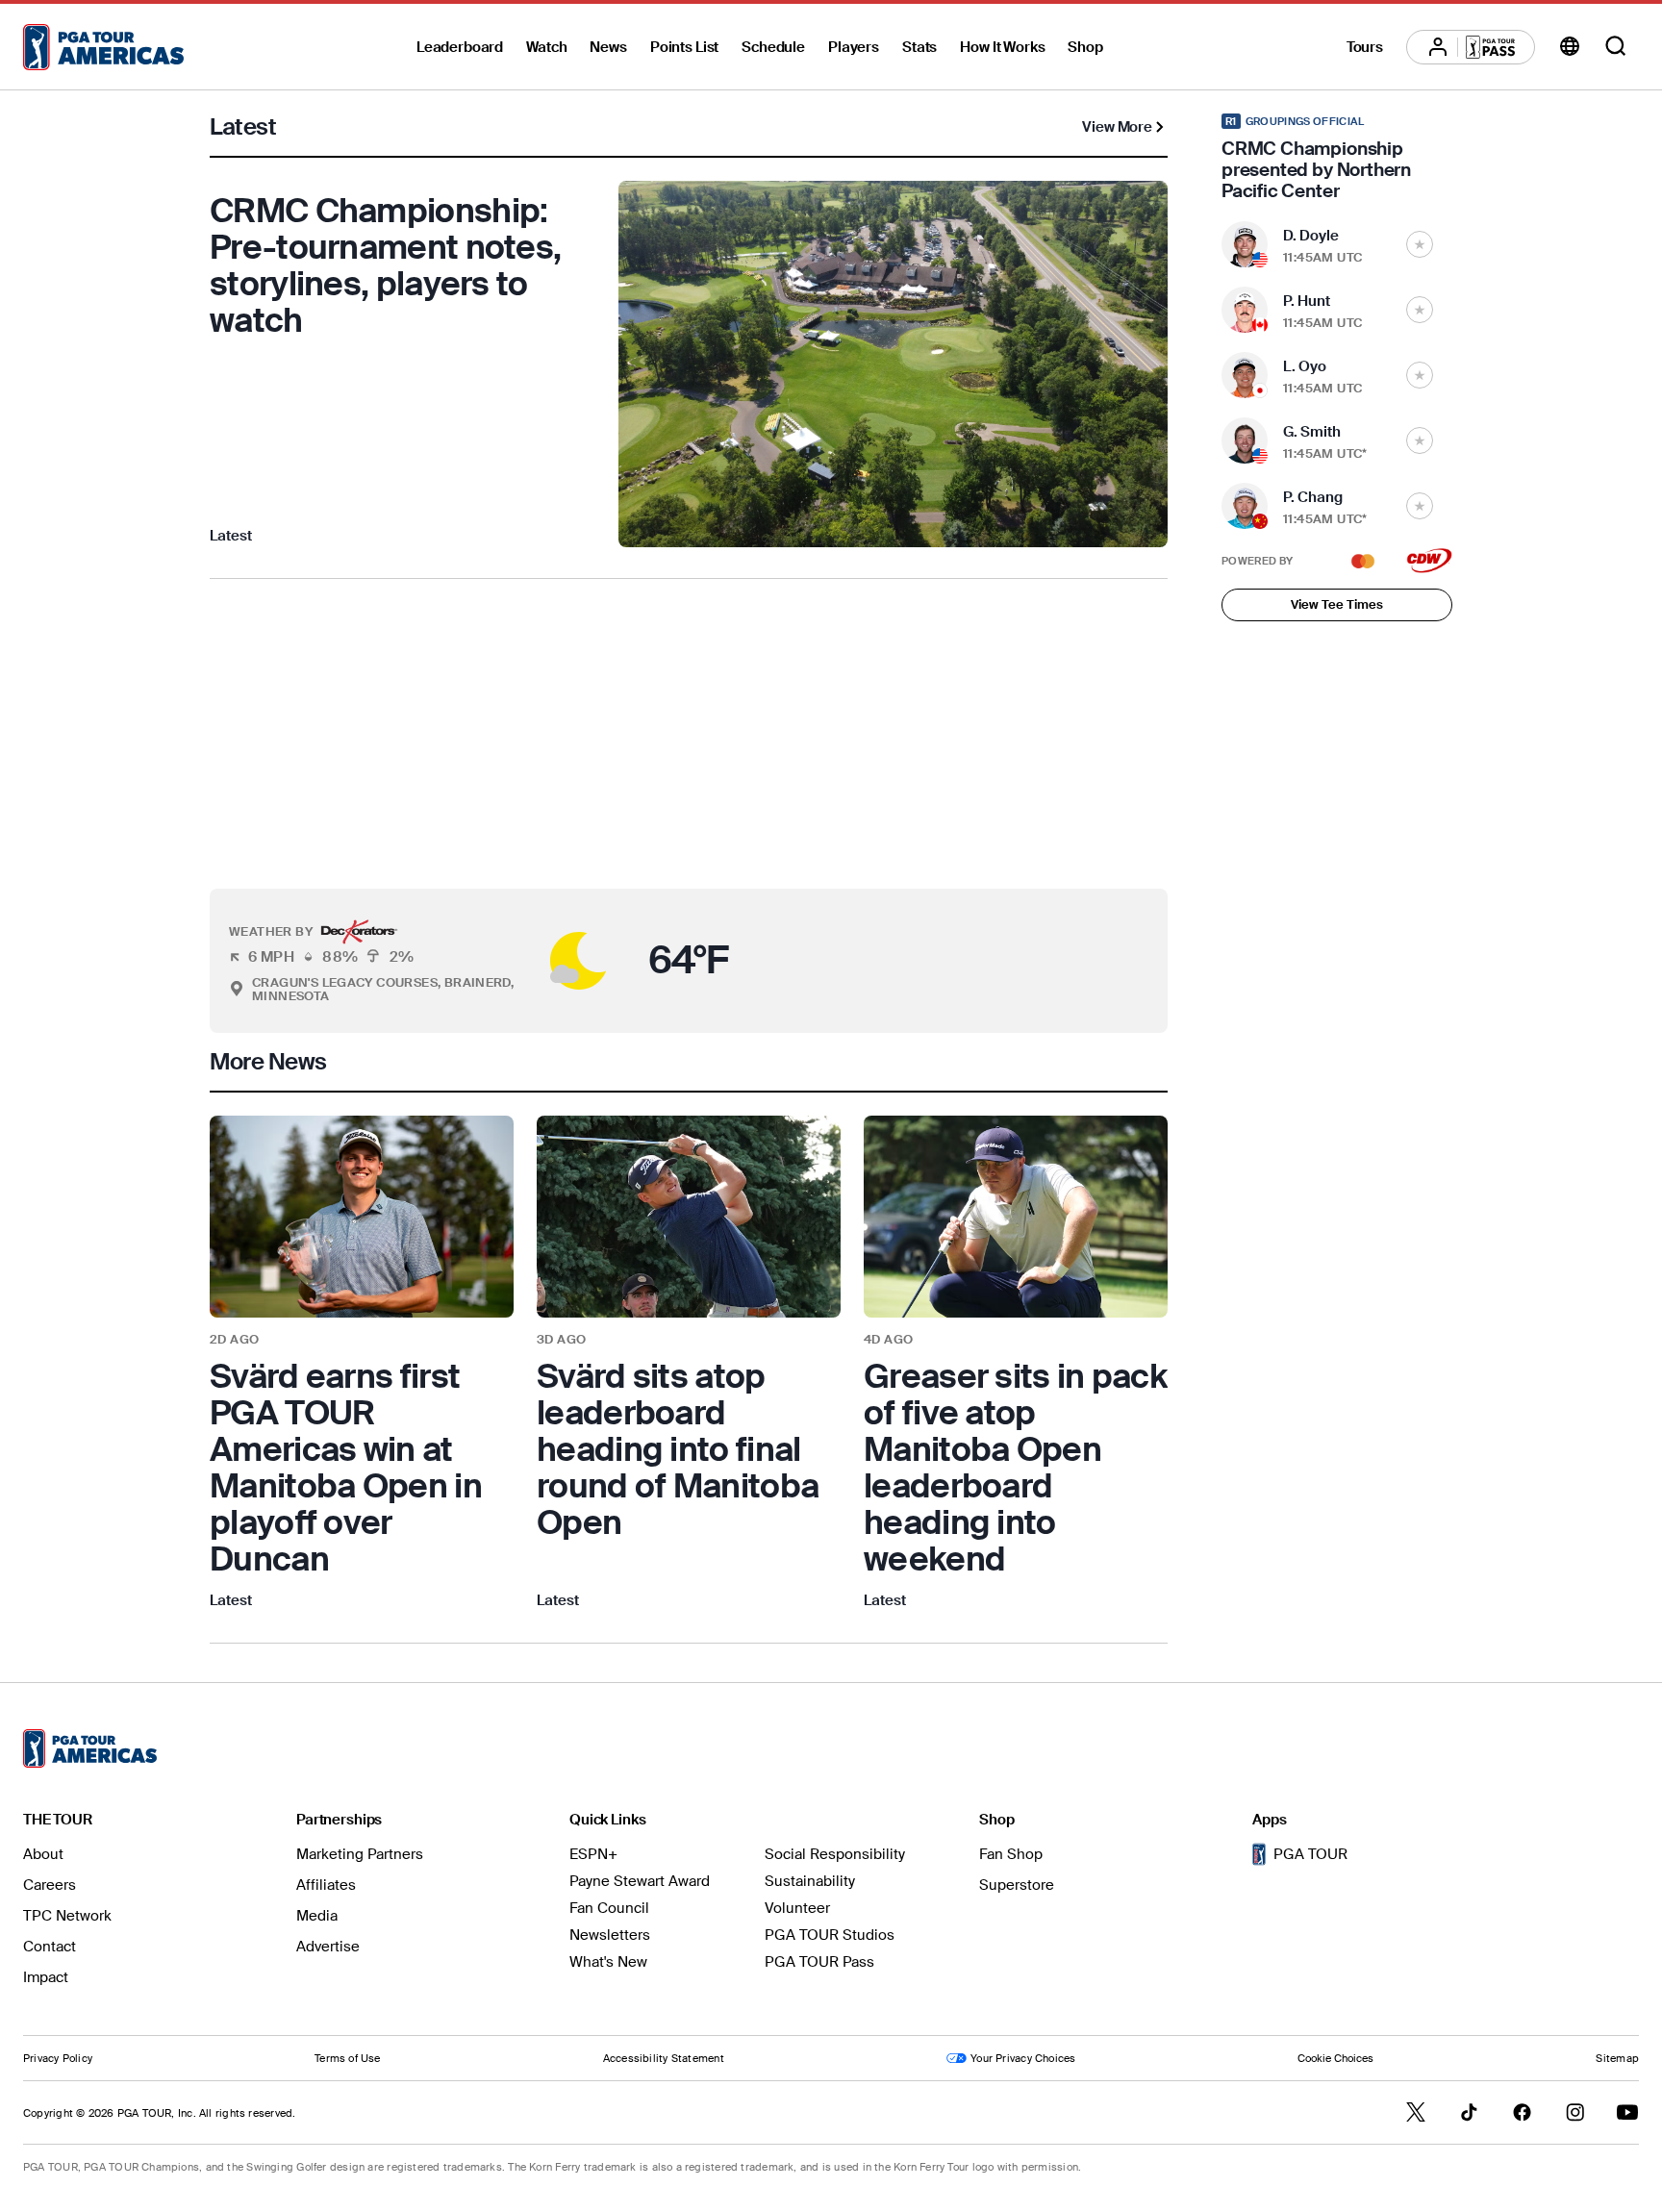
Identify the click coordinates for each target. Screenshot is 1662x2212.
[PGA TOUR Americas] (103, 47)
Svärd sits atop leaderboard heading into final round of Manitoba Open (678, 1449)
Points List (684, 47)
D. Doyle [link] (1311, 236)
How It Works (1002, 47)
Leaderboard (460, 47)
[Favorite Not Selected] (1420, 244)
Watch (546, 47)
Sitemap (1617, 2058)
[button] (534, 961)
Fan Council (609, 1908)
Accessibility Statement (664, 2058)
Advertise (328, 1947)
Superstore (1017, 1885)
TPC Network (67, 1916)
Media (317, 1916)
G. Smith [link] (1312, 432)
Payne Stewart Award (640, 1881)
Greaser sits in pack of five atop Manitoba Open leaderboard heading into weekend (1015, 1468)
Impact (46, 1977)
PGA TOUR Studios (830, 1935)
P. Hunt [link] (1307, 301)
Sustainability (810, 1881)
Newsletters (610, 1935)
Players (854, 47)
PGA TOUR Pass (819, 1962)
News (608, 47)
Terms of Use (348, 2058)
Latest (231, 536)
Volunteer (797, 1908)
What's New (608, 1962)
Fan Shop (1011, 1854)
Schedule (773, 47)
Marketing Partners (360, 1854)
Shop (1085, 47)
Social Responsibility (835, 1854)
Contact (50, 1947)
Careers (50, 1885)
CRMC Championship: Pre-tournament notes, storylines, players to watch (385, 265)
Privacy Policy (58, 2058)
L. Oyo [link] (1305, 366)
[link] (362, 1364)
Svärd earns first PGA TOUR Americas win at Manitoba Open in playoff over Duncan (346, 1468)
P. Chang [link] (1313, 497)
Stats (919, 47)
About (43, 1854)
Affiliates (326, 1885)
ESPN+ (593, 1854)
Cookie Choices (1335, 2058)
